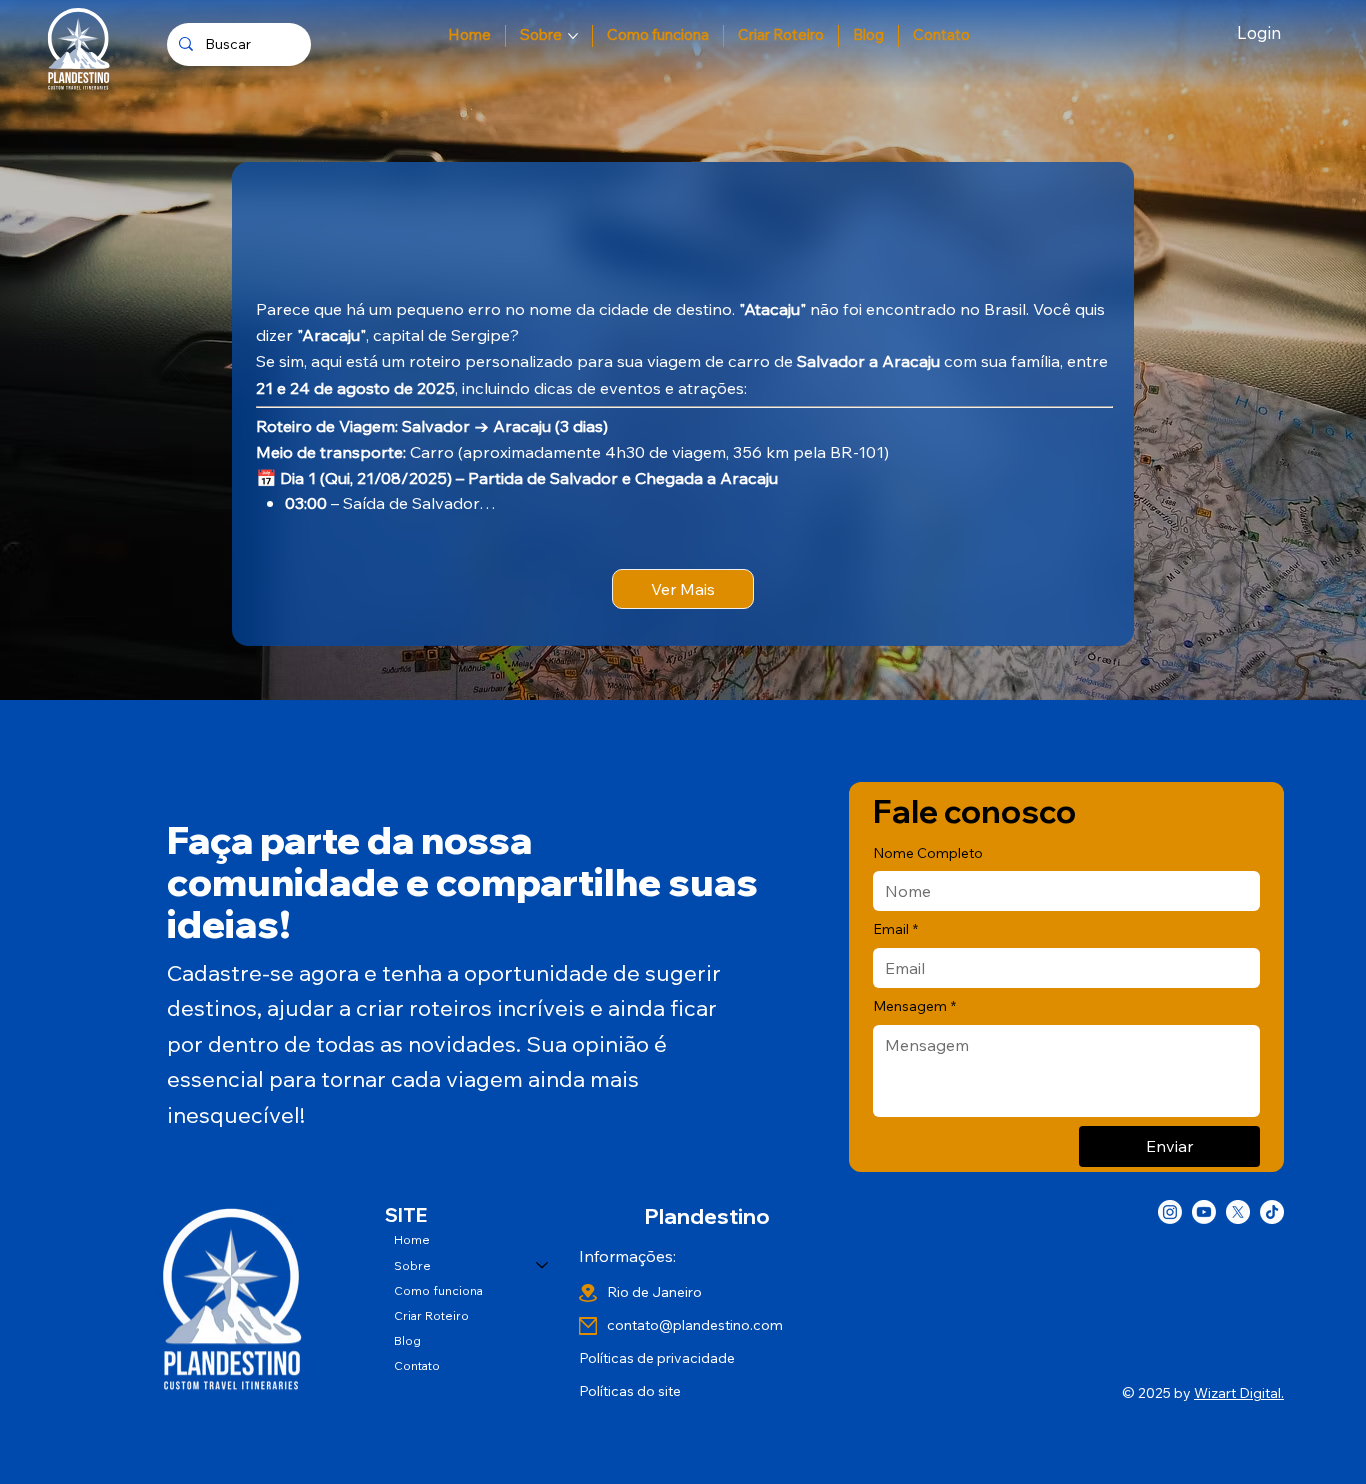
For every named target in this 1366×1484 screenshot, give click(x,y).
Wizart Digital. (1239, 1393)
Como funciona (438, 1290)
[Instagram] (1170, 1212)
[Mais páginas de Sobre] (573, 36)
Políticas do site (630, 1391)
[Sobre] (543, 1265)
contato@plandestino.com (695, 1325)
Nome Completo (928, 853)
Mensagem (914, 1006)
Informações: (627, 1256)
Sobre (412, 1265)
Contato (417, 1365)
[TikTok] (1272, 1212)
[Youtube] (1204, 1212)
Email (895, 929)
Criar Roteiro (431, 1315)
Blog (407, 1340)
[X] (1238, 1212)
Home (412, 1239)
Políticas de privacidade (657, 1358)
